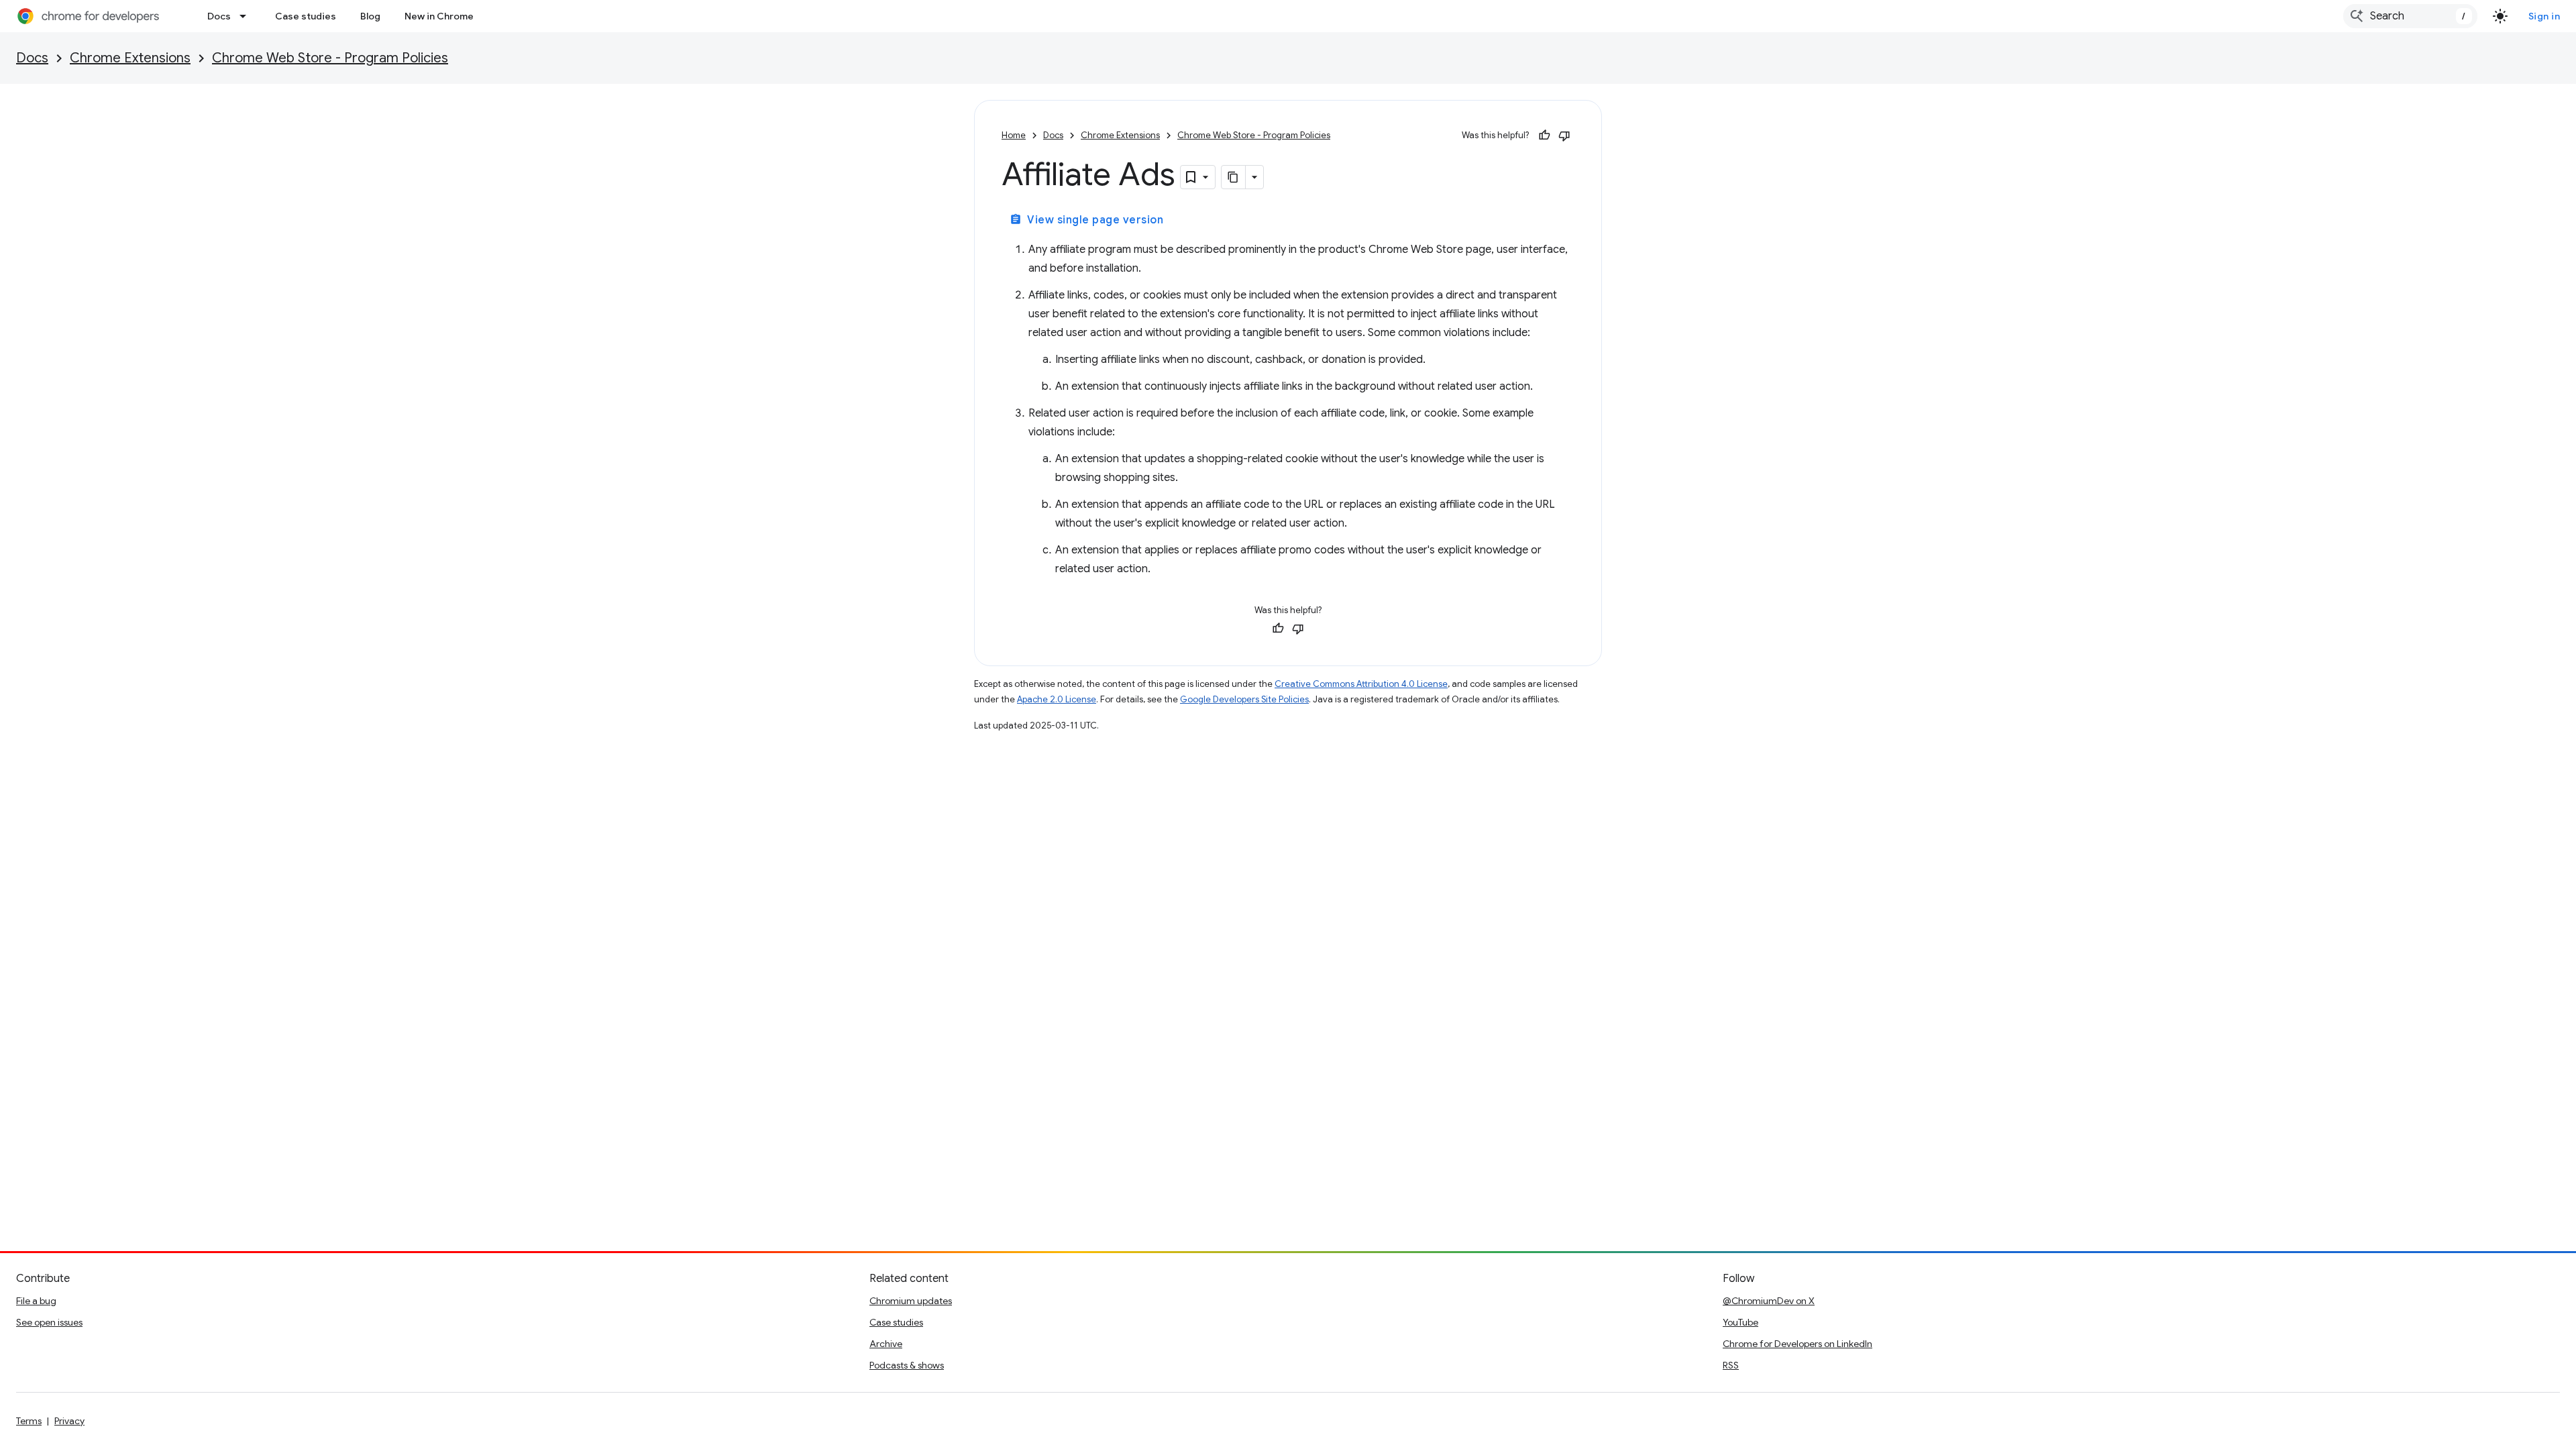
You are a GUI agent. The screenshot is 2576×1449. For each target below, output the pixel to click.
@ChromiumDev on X (1769, 1301)
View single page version (1086, 220)
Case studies (306, 16)
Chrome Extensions (130, 58)
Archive (886, 1344)
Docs (219, 16)
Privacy (69, 1421)
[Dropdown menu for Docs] (247, 16)
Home (1014, 135)
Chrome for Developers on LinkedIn (1797, 1344)
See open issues (49, 1322)
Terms (29, 1421)
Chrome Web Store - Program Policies (330, 58)
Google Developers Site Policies (1244, 699)
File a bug (36, 1301)
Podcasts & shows (907, 1365)
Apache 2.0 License (1057, 699)
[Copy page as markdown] (1234, 177)
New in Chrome (439, 16)
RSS (1731, 1365)
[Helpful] (1544, 136)
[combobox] (2410, 16)
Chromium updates (911, 1301)
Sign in (2544, 16)
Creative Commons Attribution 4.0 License (1361, 684)
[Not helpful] (1564, 136)
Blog (370, 16)
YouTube (1740, 1322)
